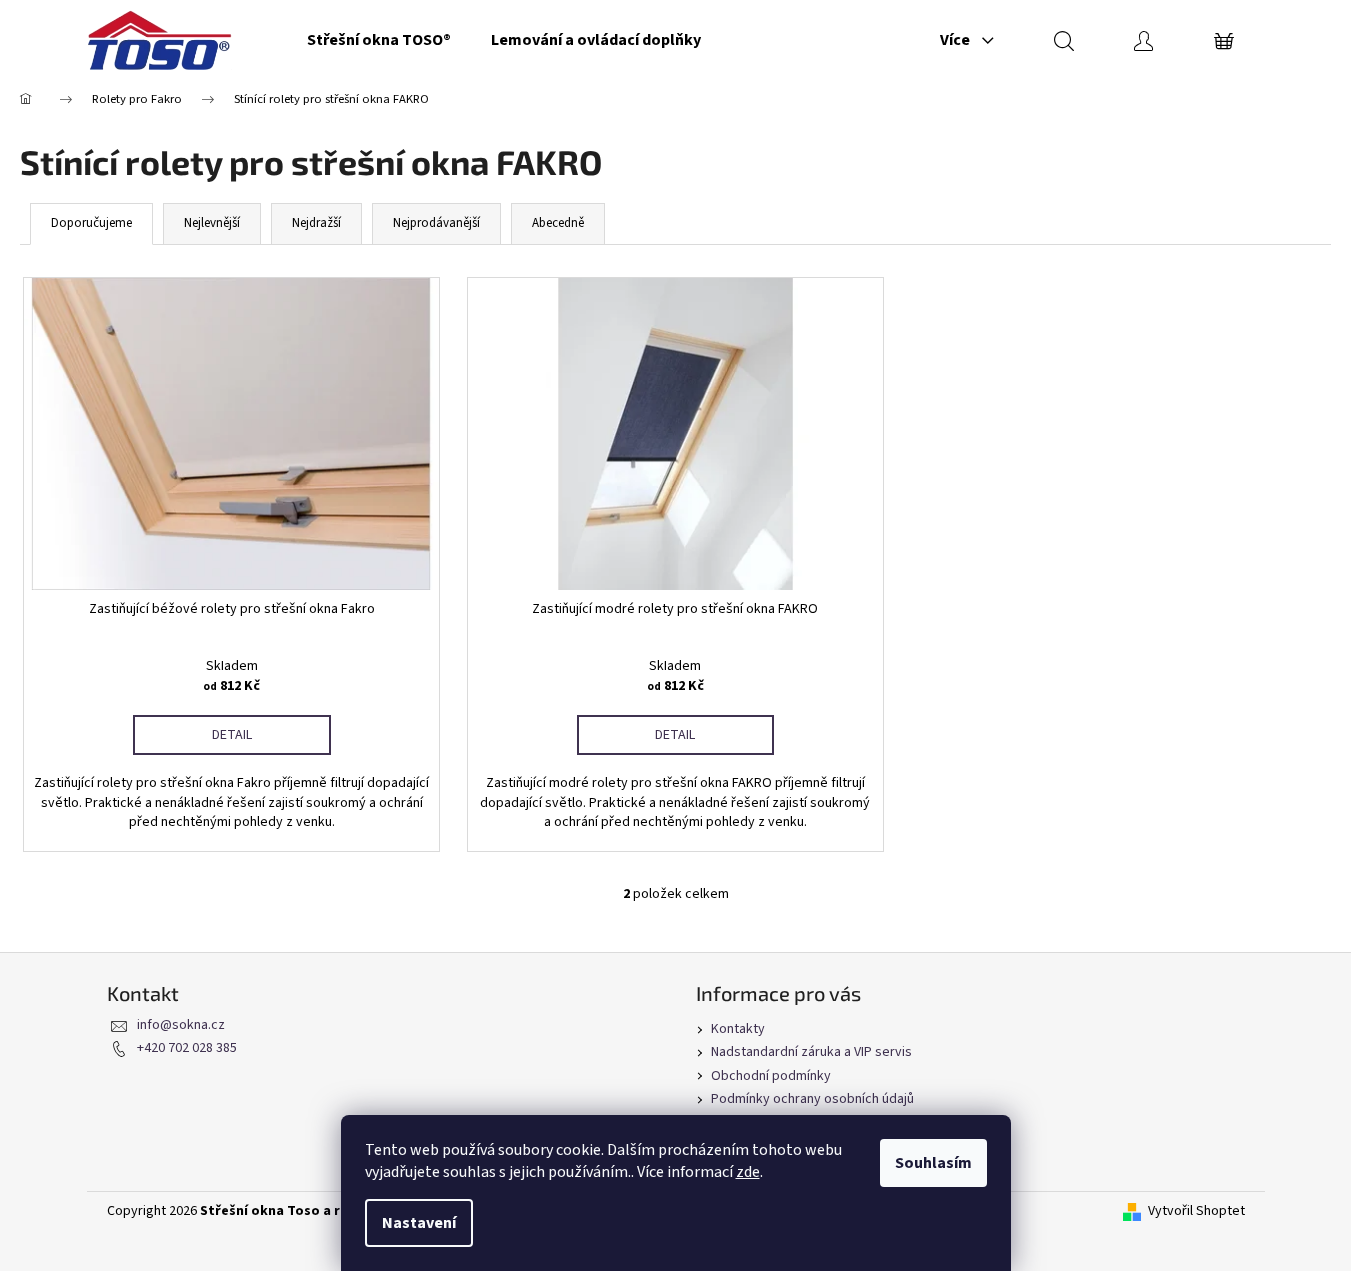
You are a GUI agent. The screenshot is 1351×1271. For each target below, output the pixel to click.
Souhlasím (933, 1163)
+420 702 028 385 (187, 1048)
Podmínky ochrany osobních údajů (812, 1099)
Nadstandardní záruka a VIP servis (811, 1052)
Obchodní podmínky (771, 1076)
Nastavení (419, 1223)
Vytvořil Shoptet (1196, 1211)
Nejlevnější (212, 223)
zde (748, 1172)
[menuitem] (379, 40)
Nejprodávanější (436, 223)
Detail (232, 735)
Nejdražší (316, 223)
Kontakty (738, 1029)
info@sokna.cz (181, 1025)
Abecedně (558, 223)
